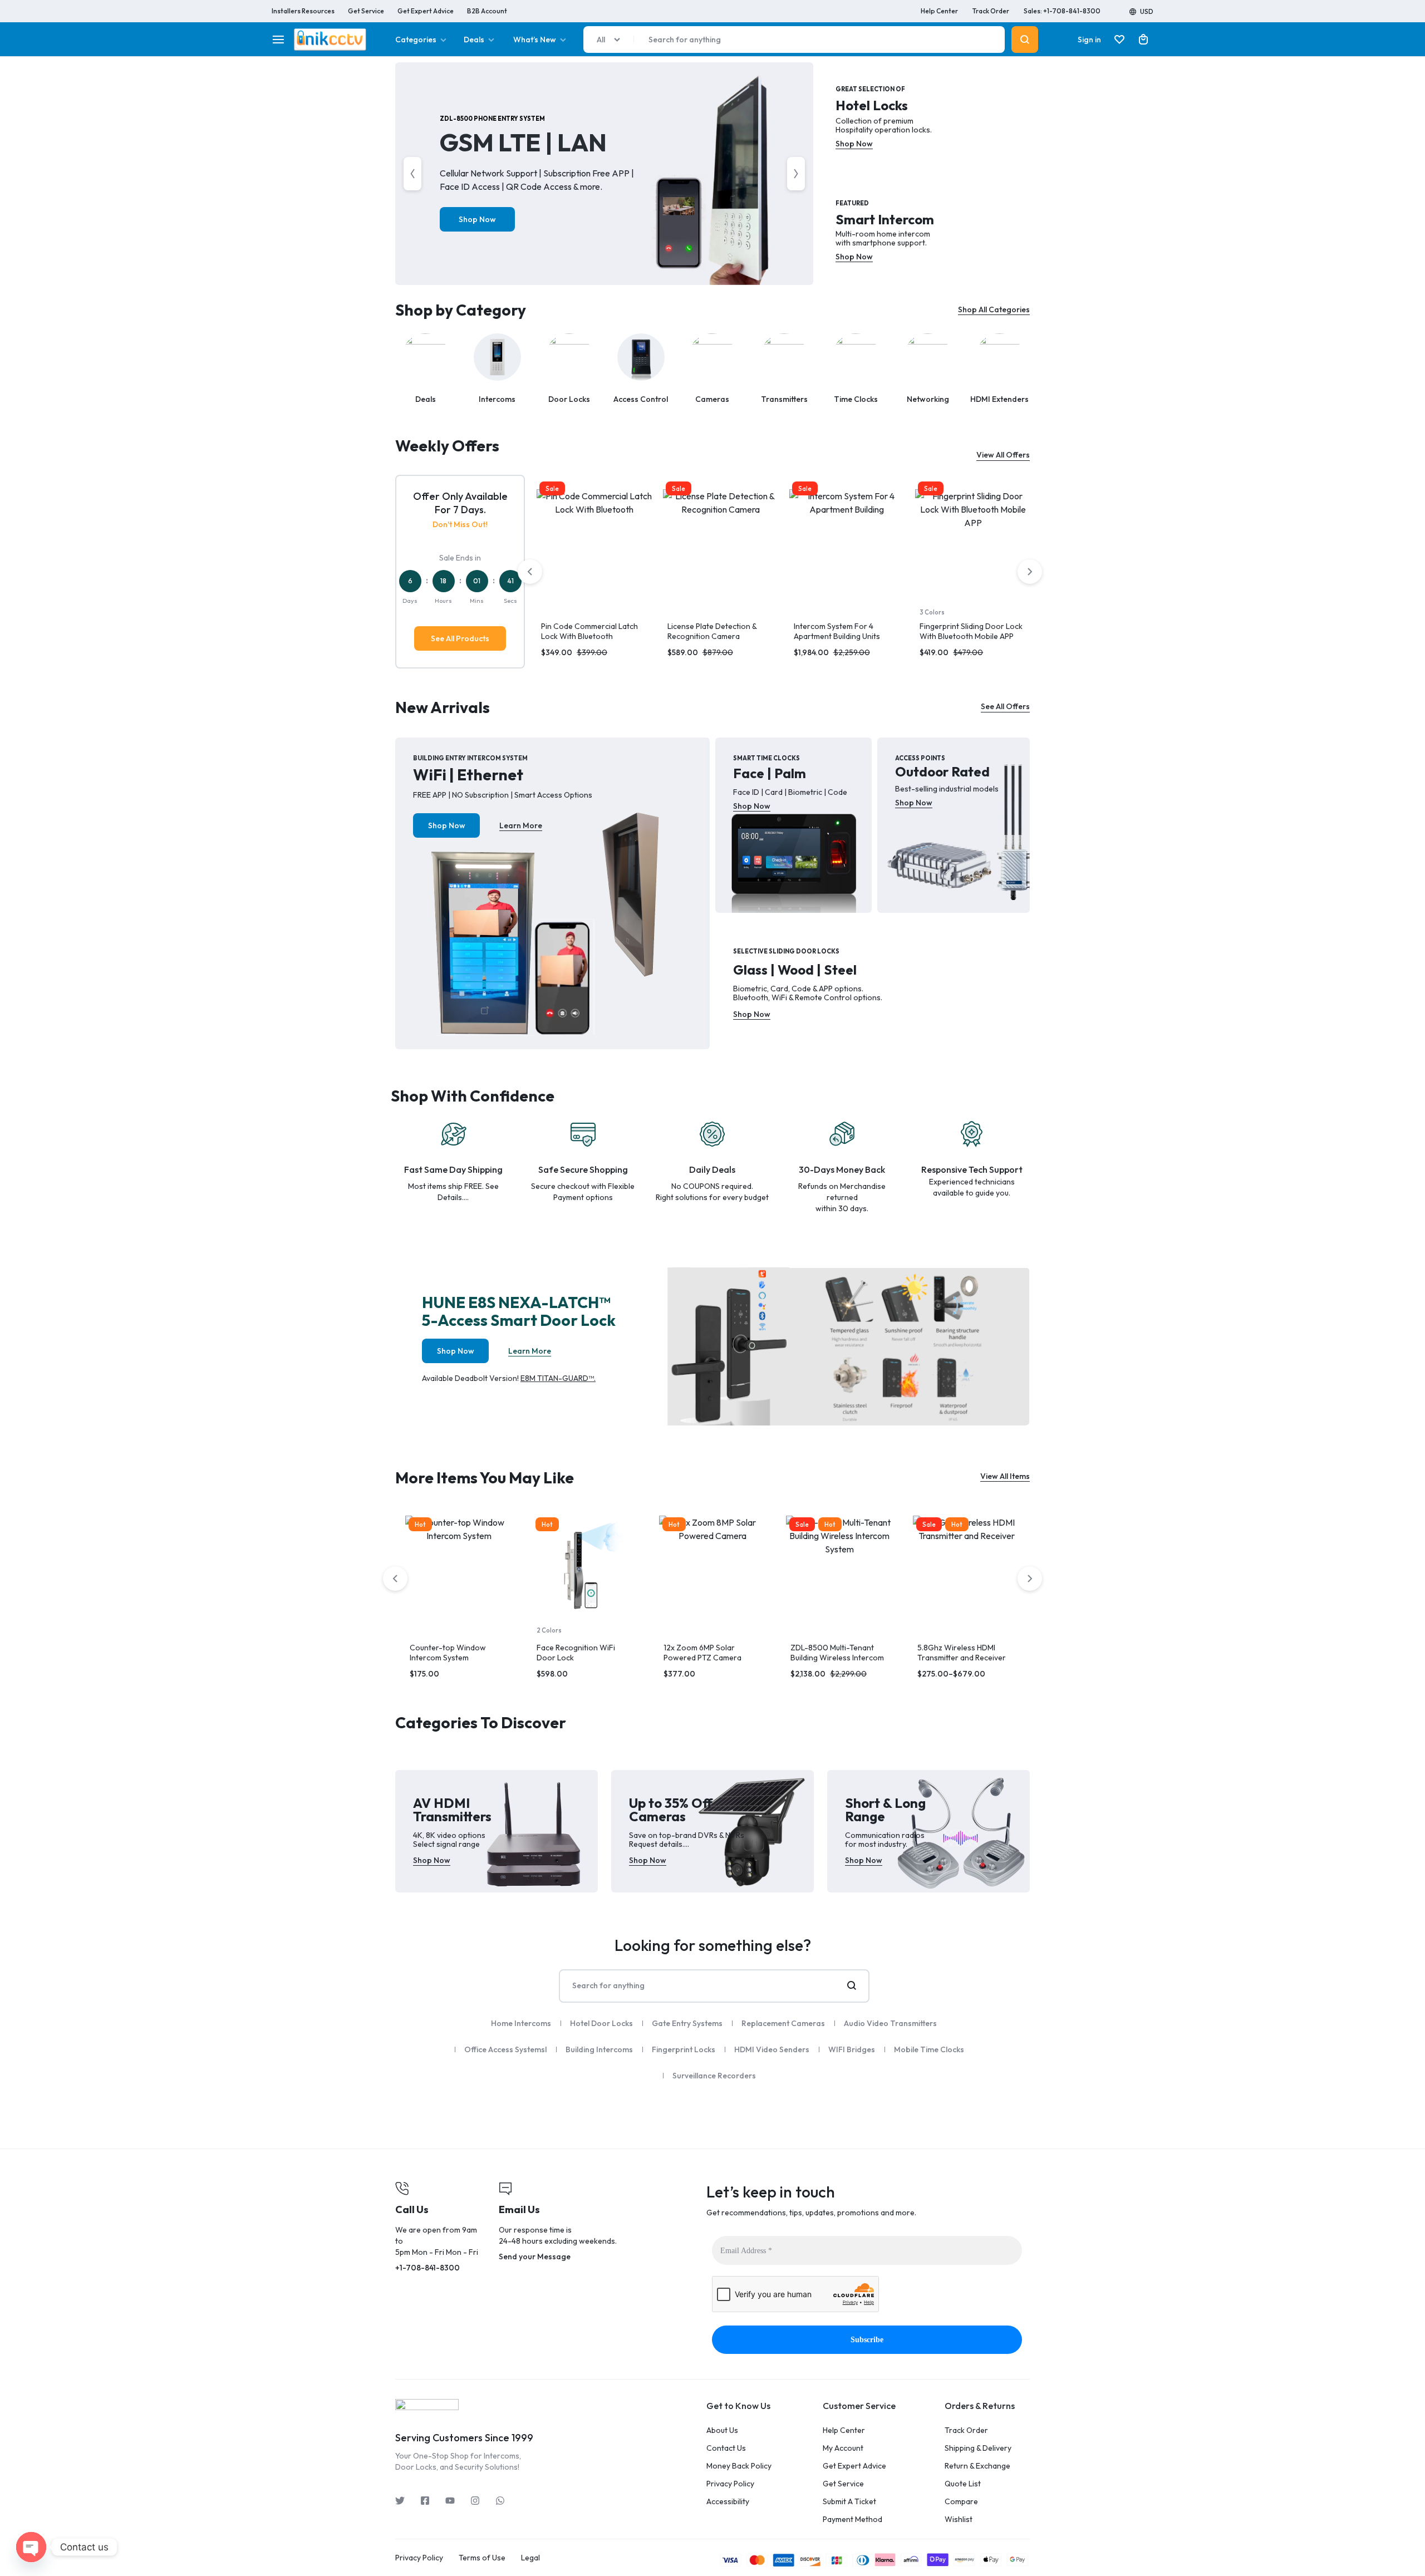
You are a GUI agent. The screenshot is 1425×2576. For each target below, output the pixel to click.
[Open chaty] (31, 2547)
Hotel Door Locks (601, 2023)
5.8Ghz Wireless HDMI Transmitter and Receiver (962, 1653)
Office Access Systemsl (505, 2049)
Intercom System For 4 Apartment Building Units (837, 631)
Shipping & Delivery (978, 2448)
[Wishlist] (1119, 40)
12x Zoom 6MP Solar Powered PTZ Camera (702, 1653)
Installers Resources (303, 11)
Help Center (939, 11)
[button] (542, 547)
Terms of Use (482, 2558)
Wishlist (959, 2520)
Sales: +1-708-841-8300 (1062, 11)
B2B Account (487, 11)
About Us (722, 2430)
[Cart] (1143, 40)
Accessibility (728, 2502)
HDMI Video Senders (772, 2049)
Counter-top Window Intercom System (448, 1653)
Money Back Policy (739, 2466)
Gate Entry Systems (687, 2023)
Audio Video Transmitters (890, 2023)
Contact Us (726, 2448)
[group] (594, 547)
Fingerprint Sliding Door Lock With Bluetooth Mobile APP (971, 631)
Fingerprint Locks (684, 2049)
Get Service (366, 11)
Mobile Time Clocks (929, 2049)
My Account (843, 2448)
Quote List (963, 2484)
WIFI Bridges (852, 2049)
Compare (961, 2502)
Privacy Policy (730, 2484)
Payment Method (852, 2520)
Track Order (991, 11)
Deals (474, 40)
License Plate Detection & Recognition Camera (712, 631)
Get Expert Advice (426, 11)
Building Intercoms (599, 2049)
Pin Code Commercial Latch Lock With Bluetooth (589, 631)
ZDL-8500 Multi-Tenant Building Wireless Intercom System (837, 1658)
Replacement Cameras (783, 2023)
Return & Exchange (977, 2466)
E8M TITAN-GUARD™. (558, 1378)
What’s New (535, 40)
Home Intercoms (521, 2023)
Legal (530, 2558)
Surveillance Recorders (714, 2076)
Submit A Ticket (849, 2502)
